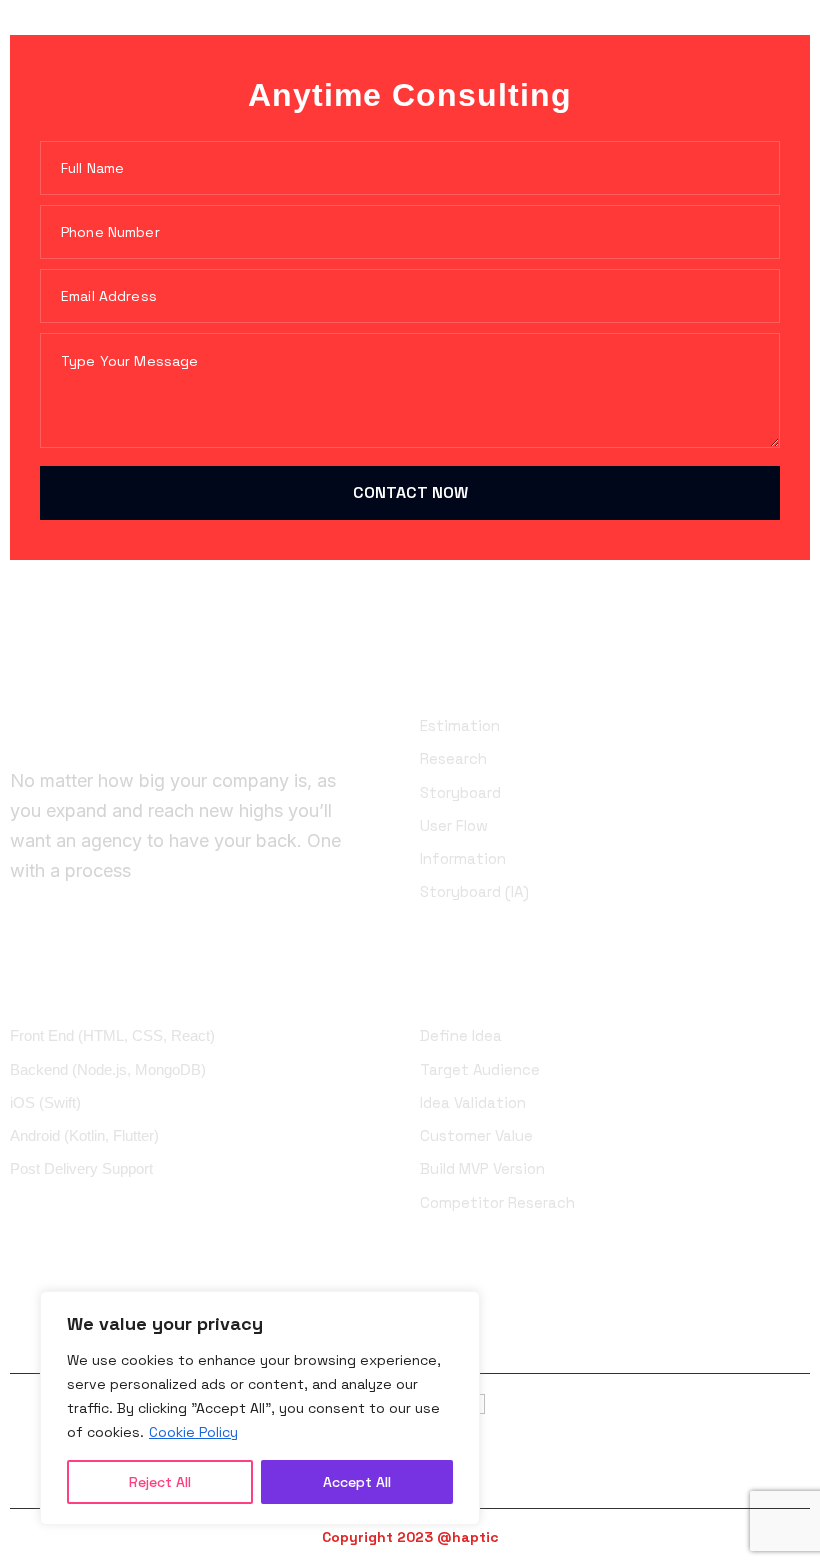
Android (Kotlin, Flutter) (84, 1135)
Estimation (460, 725)
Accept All (357, 1482)
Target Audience (480, 1069)
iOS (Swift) (45, 1102)
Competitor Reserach (497, 1202)
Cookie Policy (193, 1432)
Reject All (160, 1482)
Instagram (591, 1341)
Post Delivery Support (81, 1168)
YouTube (767, 1341)
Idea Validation (473, 1102)
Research (453, 758)
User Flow (454, 825)
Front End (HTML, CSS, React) (112, 1035)
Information (463, 858)
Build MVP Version (482, 1168)
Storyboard (460, 792)
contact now (410, 492)
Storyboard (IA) (474, 891)
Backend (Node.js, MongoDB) (108, 1069)
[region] (260, 1408)
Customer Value (476, 1135)
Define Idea (461, 1035)
